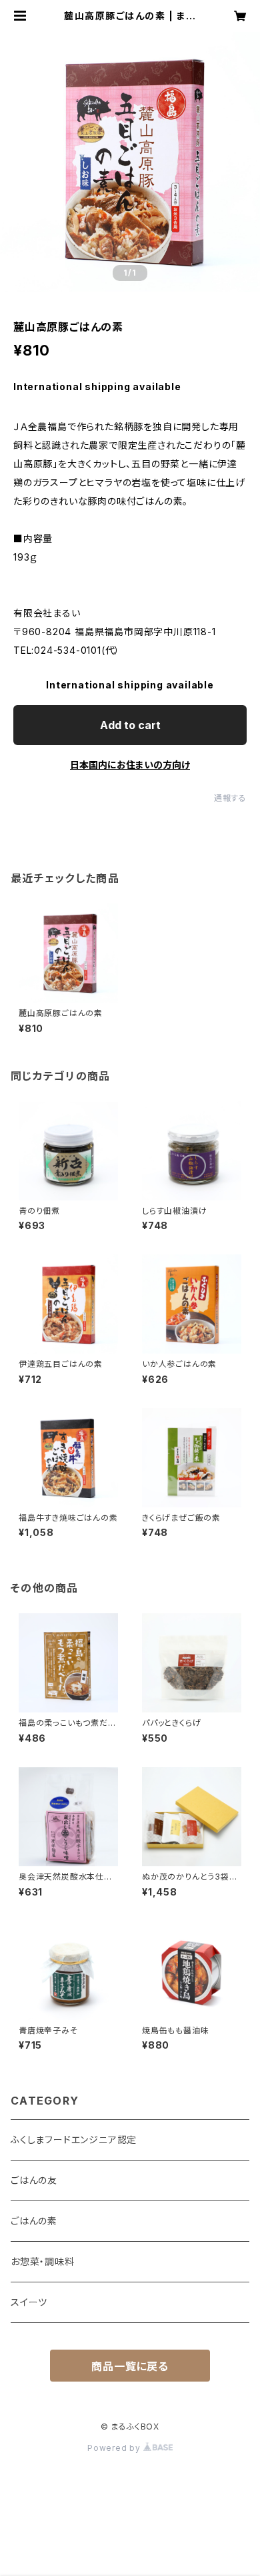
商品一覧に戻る (130, 2366)
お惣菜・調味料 (43, 2261)
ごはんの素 (34, 2221)
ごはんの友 (34, 2180)
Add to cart (130, 725)
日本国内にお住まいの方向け (130, 765)
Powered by (115, 2448)
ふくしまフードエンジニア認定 (74, 2140)
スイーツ (29, 2302)
